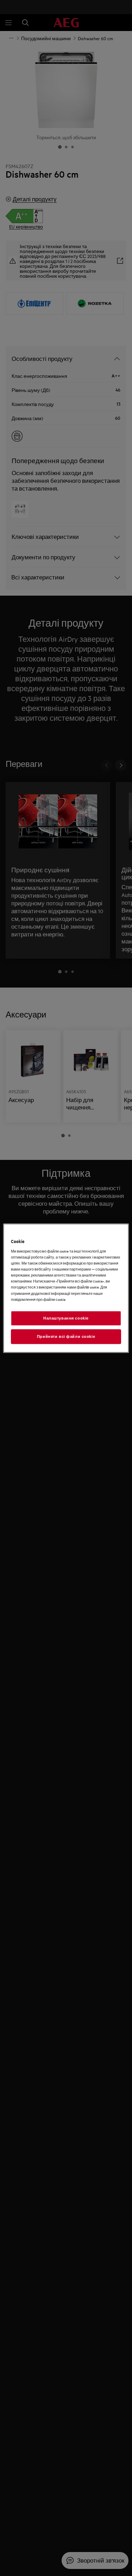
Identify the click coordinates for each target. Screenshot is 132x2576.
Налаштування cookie (66, 1318)
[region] (66, 1288)
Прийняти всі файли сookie (66, 1336)
